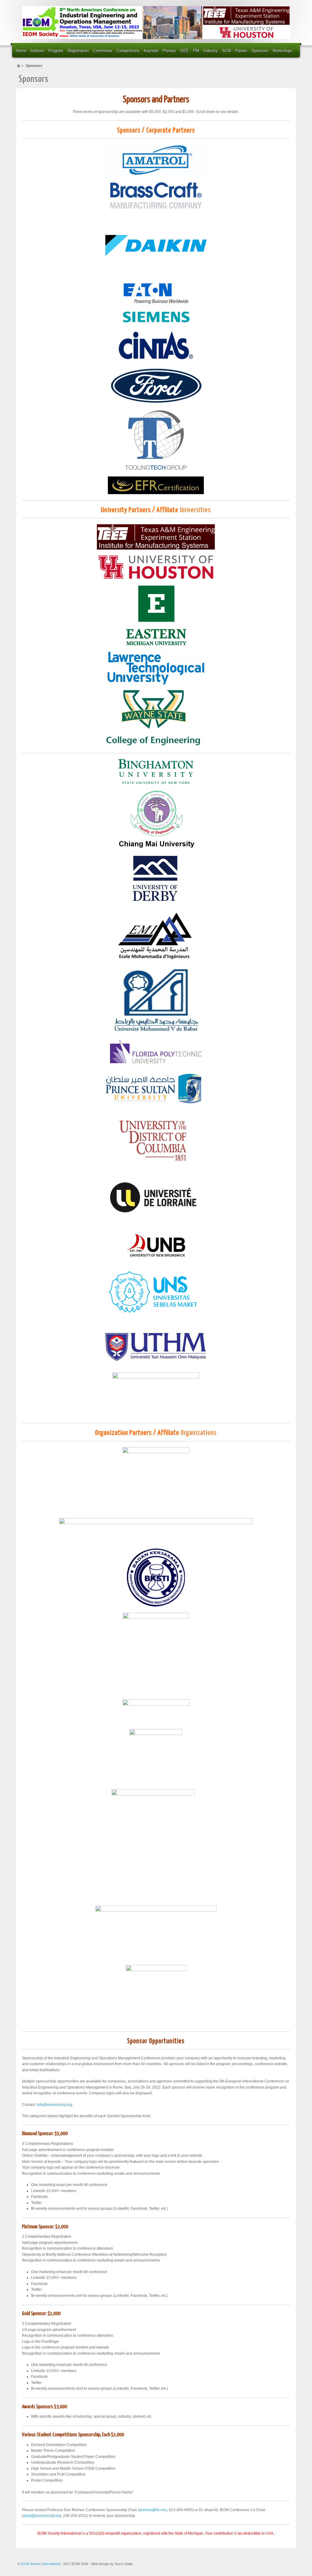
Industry (211, 51)
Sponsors (260, 51)
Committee (103, 51)
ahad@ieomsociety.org (42, 2516)
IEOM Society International (41, 2564)
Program (56, 51)
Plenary (169, 51)
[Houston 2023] (156, 23)
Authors (37, 51)
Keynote (151, 51)
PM (196, 51)
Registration (78, 51)
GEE (185, 51)
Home (21, 51)
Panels (241, 51)
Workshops (283, 51)
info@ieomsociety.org (54, 2105)
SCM (227, 51)
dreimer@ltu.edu (153, 2510)
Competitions (128, 51)
